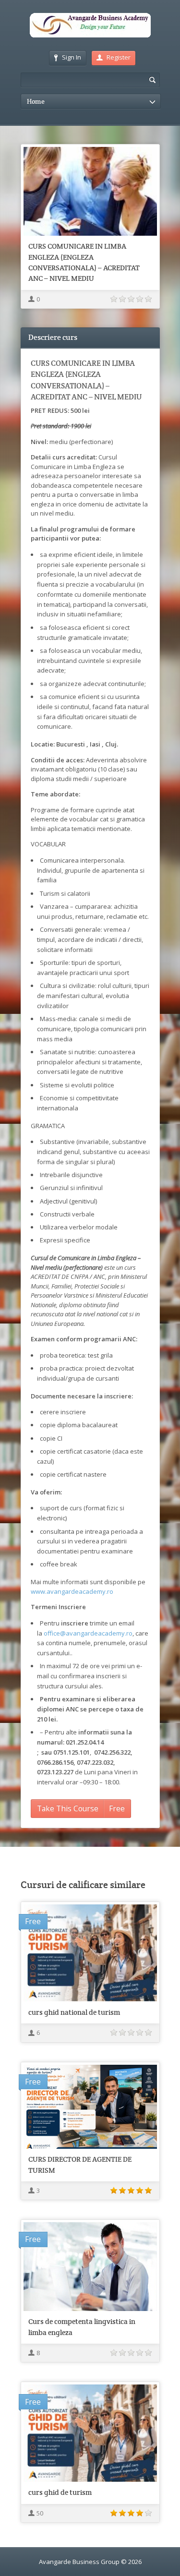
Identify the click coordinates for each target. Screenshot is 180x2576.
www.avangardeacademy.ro (72, 1591)
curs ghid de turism (60, 2492)
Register (119, 57)
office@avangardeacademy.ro (88, 1633)
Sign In (72, 57)
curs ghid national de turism (74, 2012)
